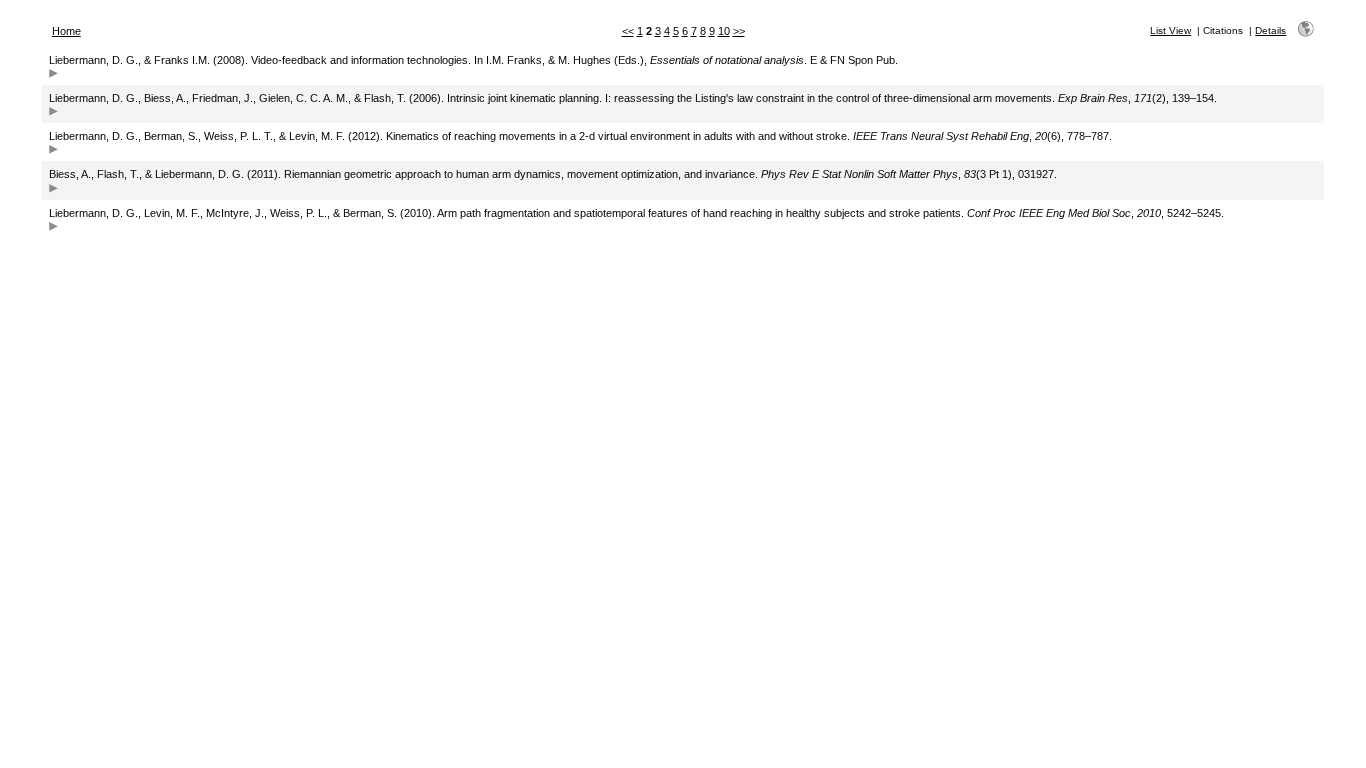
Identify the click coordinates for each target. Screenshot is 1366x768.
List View (1170, 30)
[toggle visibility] (53, 75)
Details (1270, 30)
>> (739, 31)
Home (66, 31)
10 (724, 31)
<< (628, 31)
